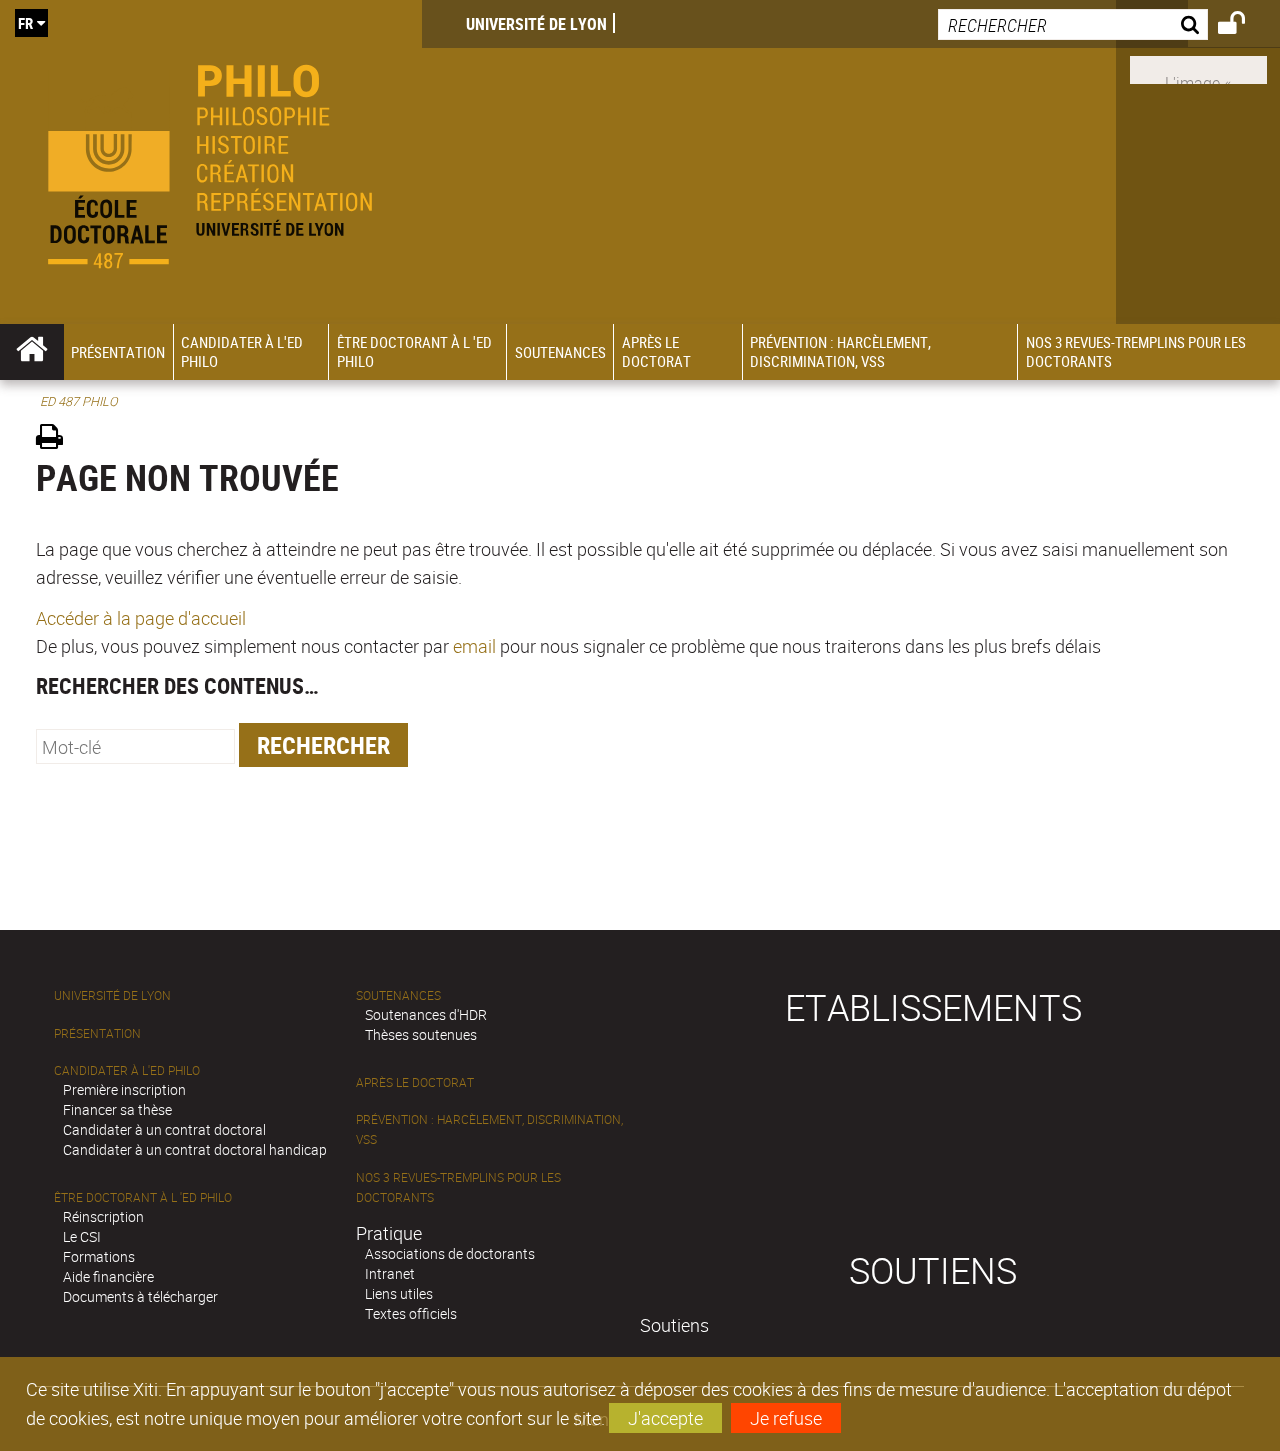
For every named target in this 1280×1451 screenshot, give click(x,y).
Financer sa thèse (117, 1109)
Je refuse (786, 1418)
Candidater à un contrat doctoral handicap (195, 1149)
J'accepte (665, 1418)
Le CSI (82, 1236)
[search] (1073, 24)
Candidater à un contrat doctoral (164, 1129)
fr (25, 23)
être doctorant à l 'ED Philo (143, 1197)
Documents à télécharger (140, 1296)
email (474, 646)
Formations (99, 1256)
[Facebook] (1198, 68)
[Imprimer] (56, 439)
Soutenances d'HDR (426, 1014)
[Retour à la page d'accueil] (211, 162)
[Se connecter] (1244, 26)
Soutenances (398, 995)
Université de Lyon (536, 24)
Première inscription (124, 1089)
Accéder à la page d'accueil (141, 618)
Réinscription (103, 1216)
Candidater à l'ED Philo (127, 1070)
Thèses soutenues (421, 1034)
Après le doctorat (415, 1082)
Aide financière (108, 1276)
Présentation (97, 1033)
